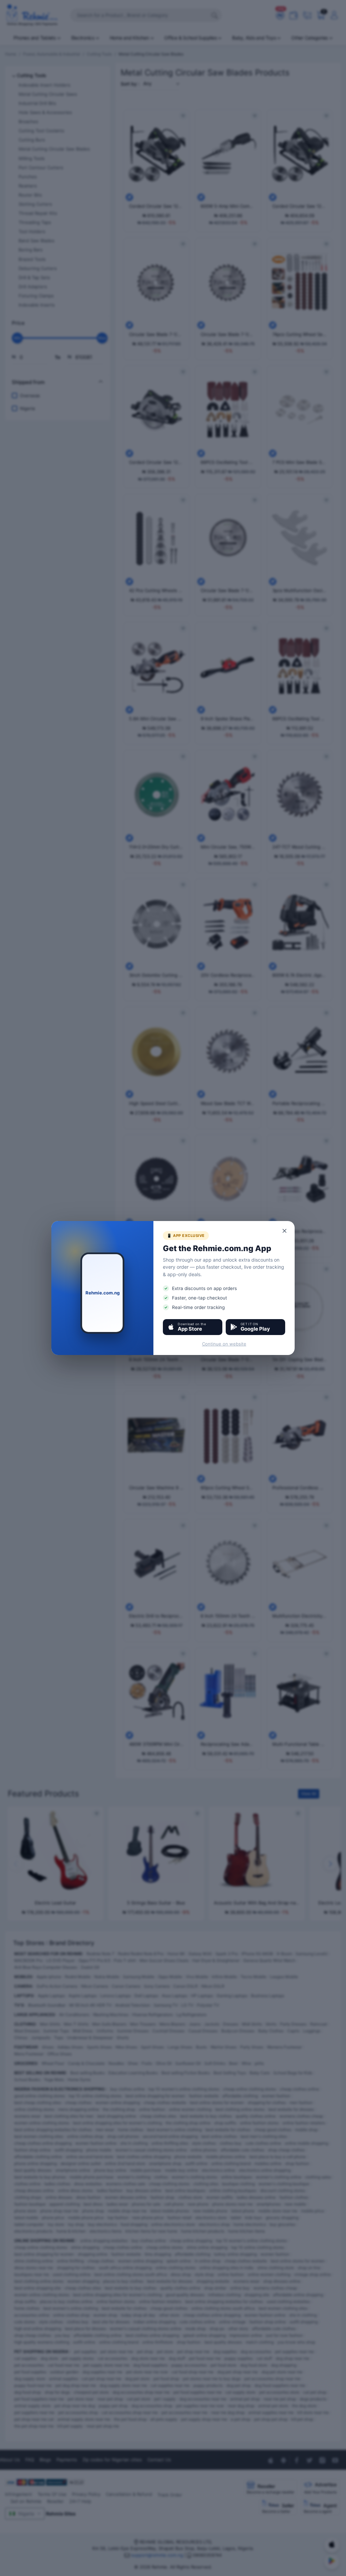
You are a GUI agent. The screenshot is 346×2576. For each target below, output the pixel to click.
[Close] (285, 1231)
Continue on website (224, 1344)
